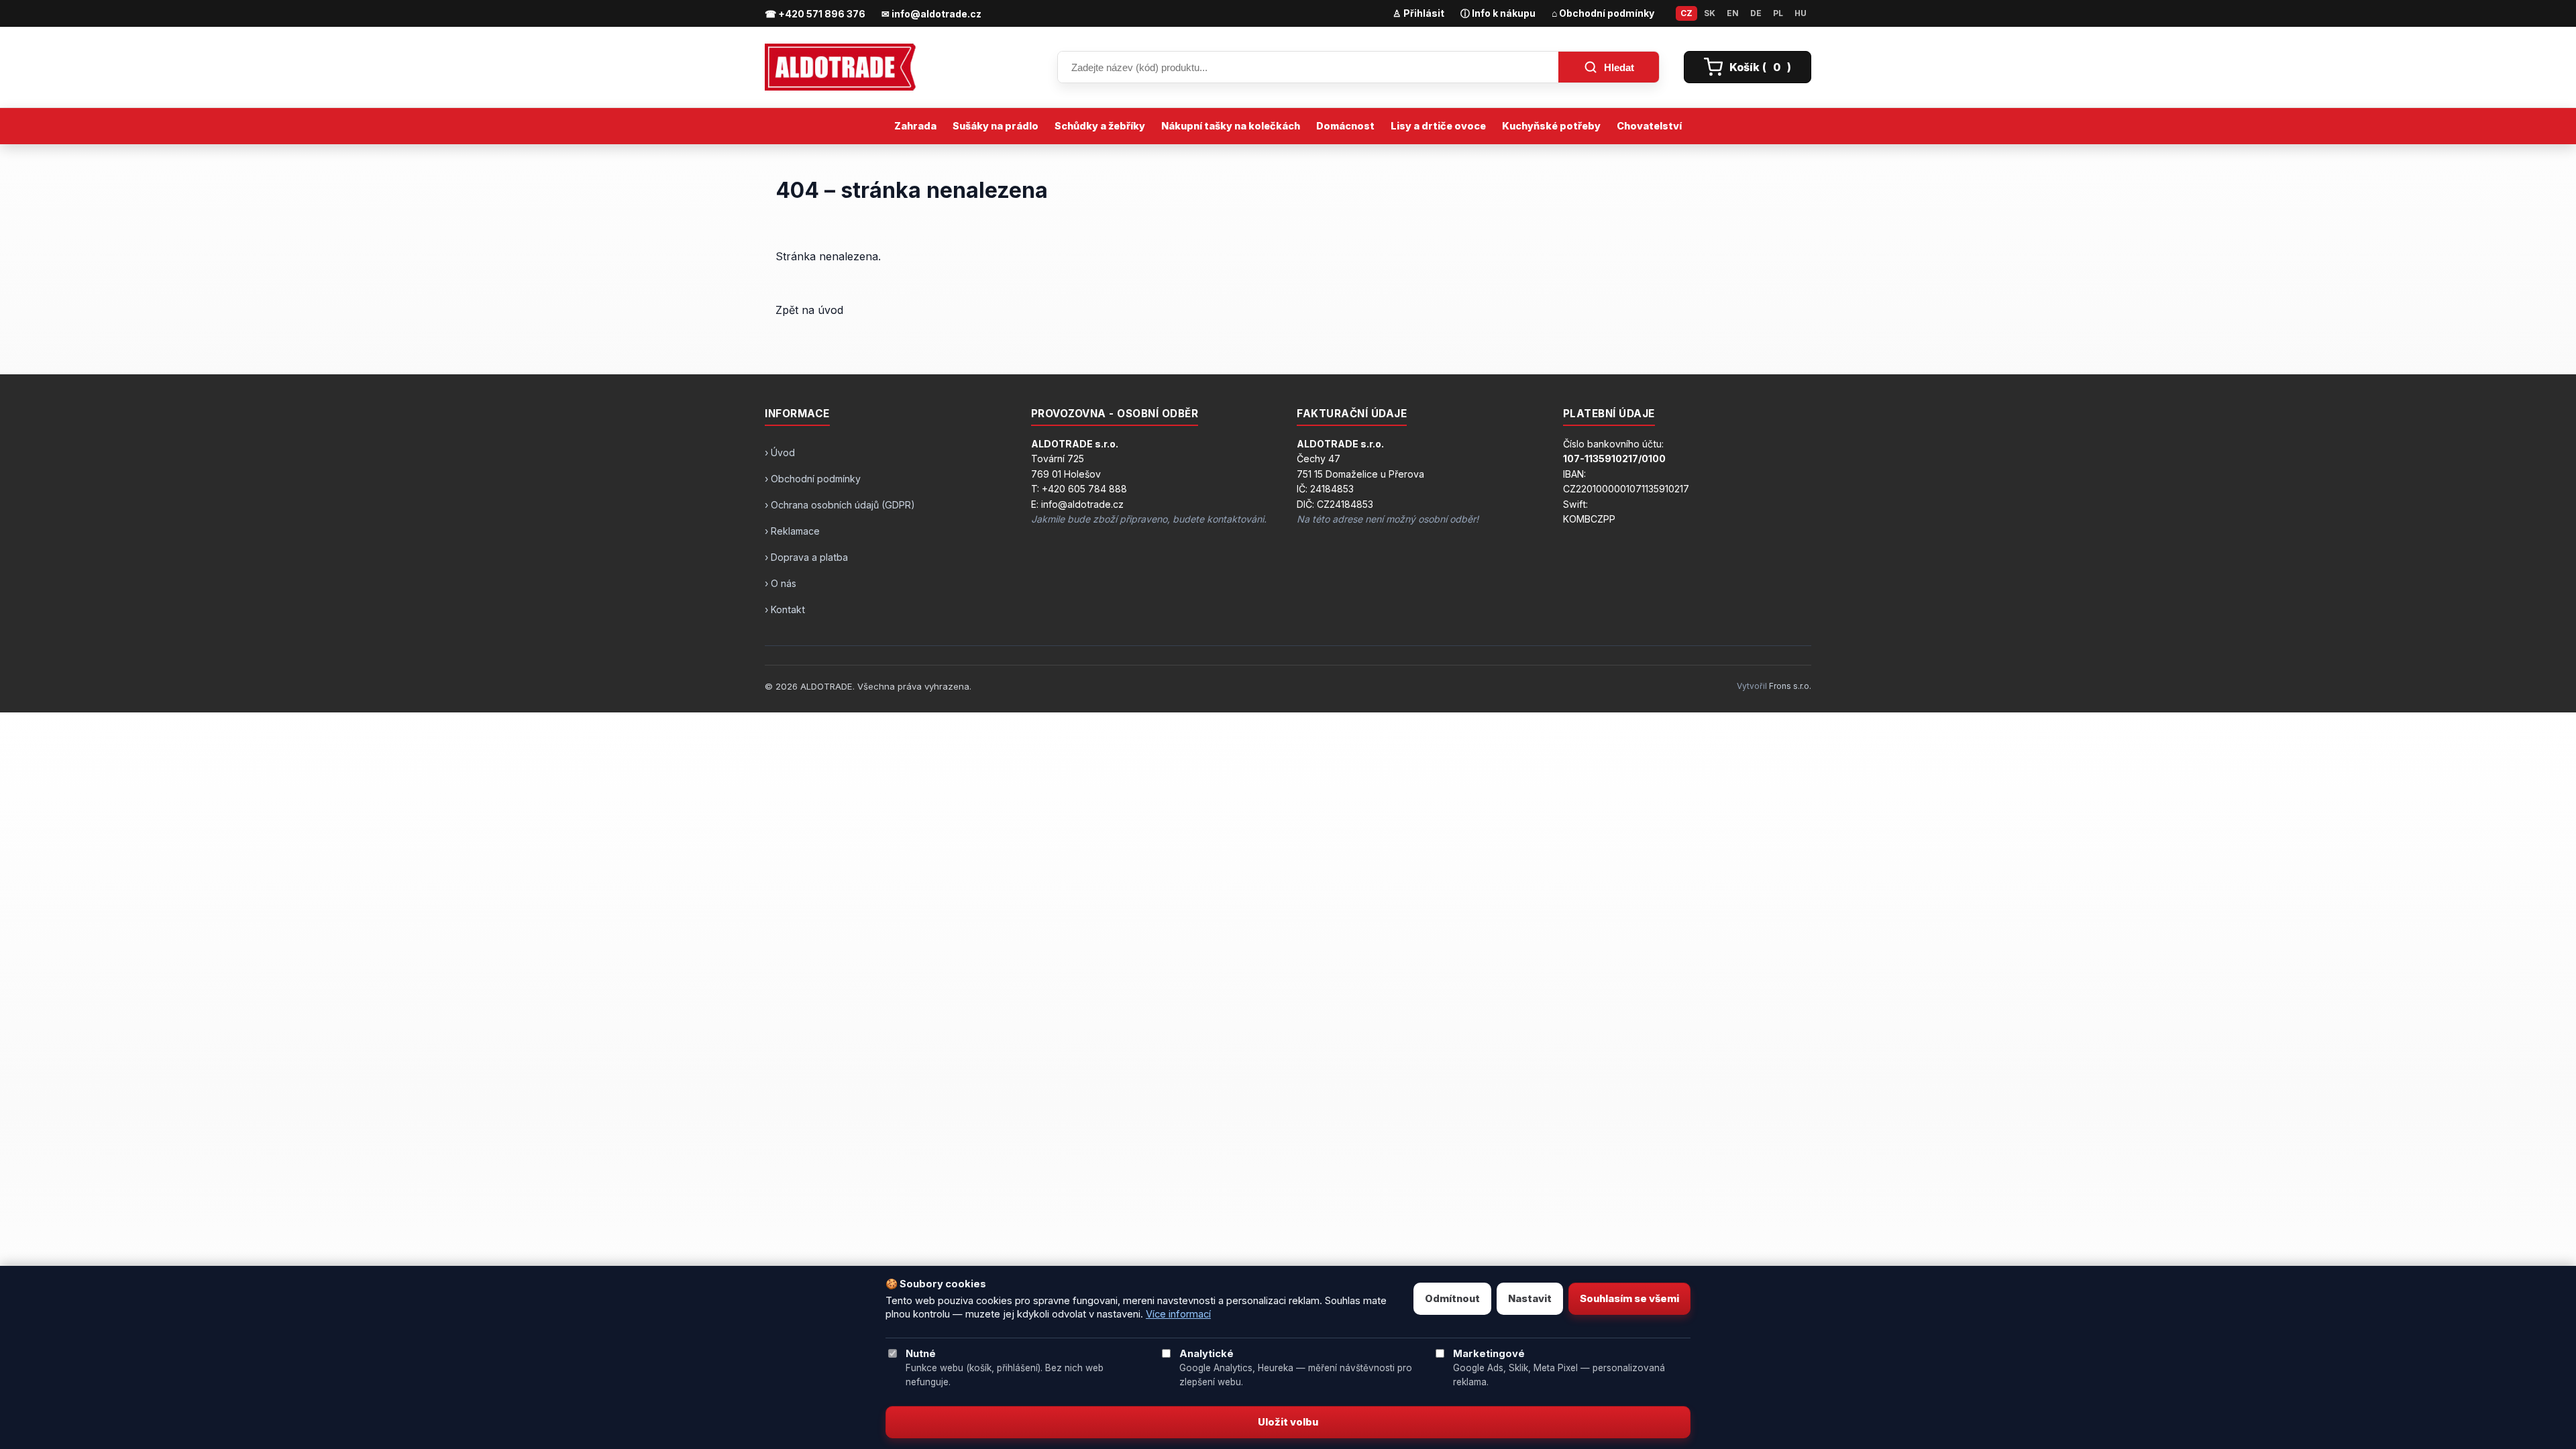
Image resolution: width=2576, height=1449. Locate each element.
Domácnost (1345, 126)
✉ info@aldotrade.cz (931, 14)
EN (1733, 13)
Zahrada (915, 126)
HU (1801, 13)
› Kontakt (785, 609)
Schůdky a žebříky (1100, 126)
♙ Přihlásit (1418, 13)
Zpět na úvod (809, 310)
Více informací (1178, 1314)
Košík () (1760, 67)
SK (1710, 13)
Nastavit (1530, 1299)
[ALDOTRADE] (899, 67)
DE (1756, 13)
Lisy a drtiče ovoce (1438, 126)
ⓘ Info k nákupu (1498, 13)
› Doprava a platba (806, 557)
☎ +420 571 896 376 (815, 14)
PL (1778, 13)
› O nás (781, 583)
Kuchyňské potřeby (1551, 126)
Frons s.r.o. (1790, 686)
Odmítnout (1452, 1299)
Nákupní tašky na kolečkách (1231, 126)
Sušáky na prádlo (996, 126)
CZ (1686, 13)
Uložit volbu (1288, 1422)
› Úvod (780, 452)
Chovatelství (1649, 126)
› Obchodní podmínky (813, 479)
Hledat (1619, 67)
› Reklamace (792, 531)
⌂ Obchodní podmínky (1603, 13)
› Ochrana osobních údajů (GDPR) (840, 505)
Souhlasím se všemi (1629, 1299)
